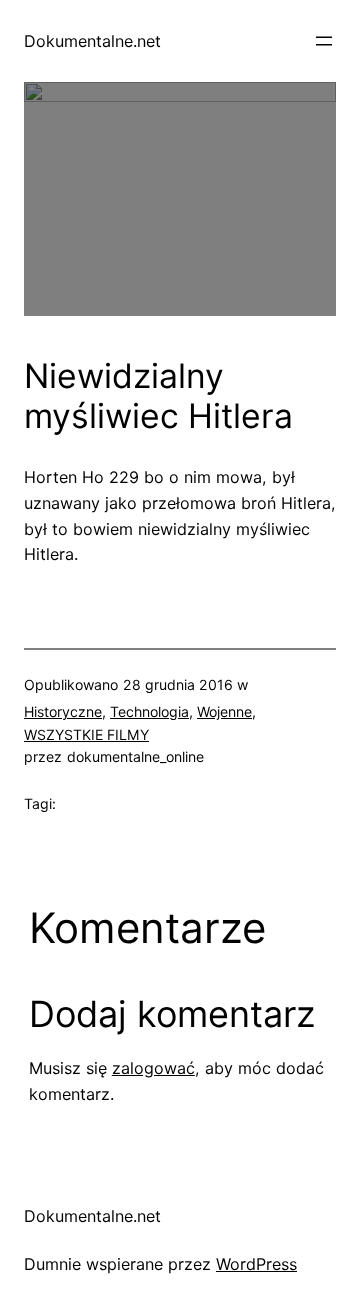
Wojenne (224, 711)
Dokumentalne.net (92, 41)
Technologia (149, 711)
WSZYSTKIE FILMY (86, 734)
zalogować (153, 1068)
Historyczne (63, 711)
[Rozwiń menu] (324, 41)
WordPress (256, 1264)
